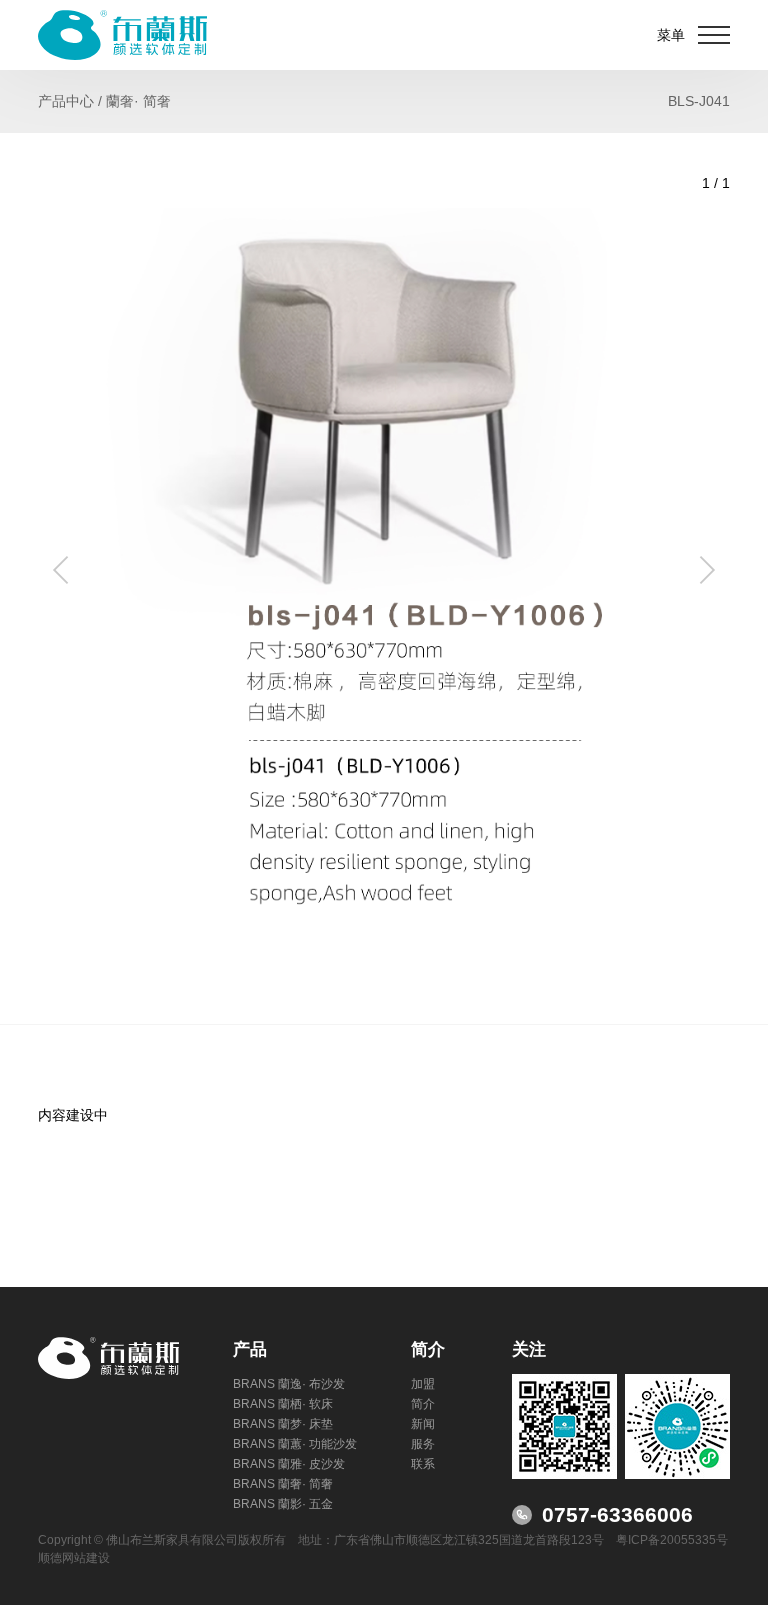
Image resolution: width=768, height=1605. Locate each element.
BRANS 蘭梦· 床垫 (283, 1424)
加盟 (423, 1384)
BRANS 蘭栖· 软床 (283, 1404)
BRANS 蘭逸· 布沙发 (289, 1384)
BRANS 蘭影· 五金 (283, 1504)
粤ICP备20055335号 (672, 1540)
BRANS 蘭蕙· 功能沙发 (295, 1444)
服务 (423, 1444)
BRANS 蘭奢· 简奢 (283, 1484)
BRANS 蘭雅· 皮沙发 (289, 1464)
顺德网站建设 (74, 1558)
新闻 (423, 1424)
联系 (423, 1464)
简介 (423, 1404)
